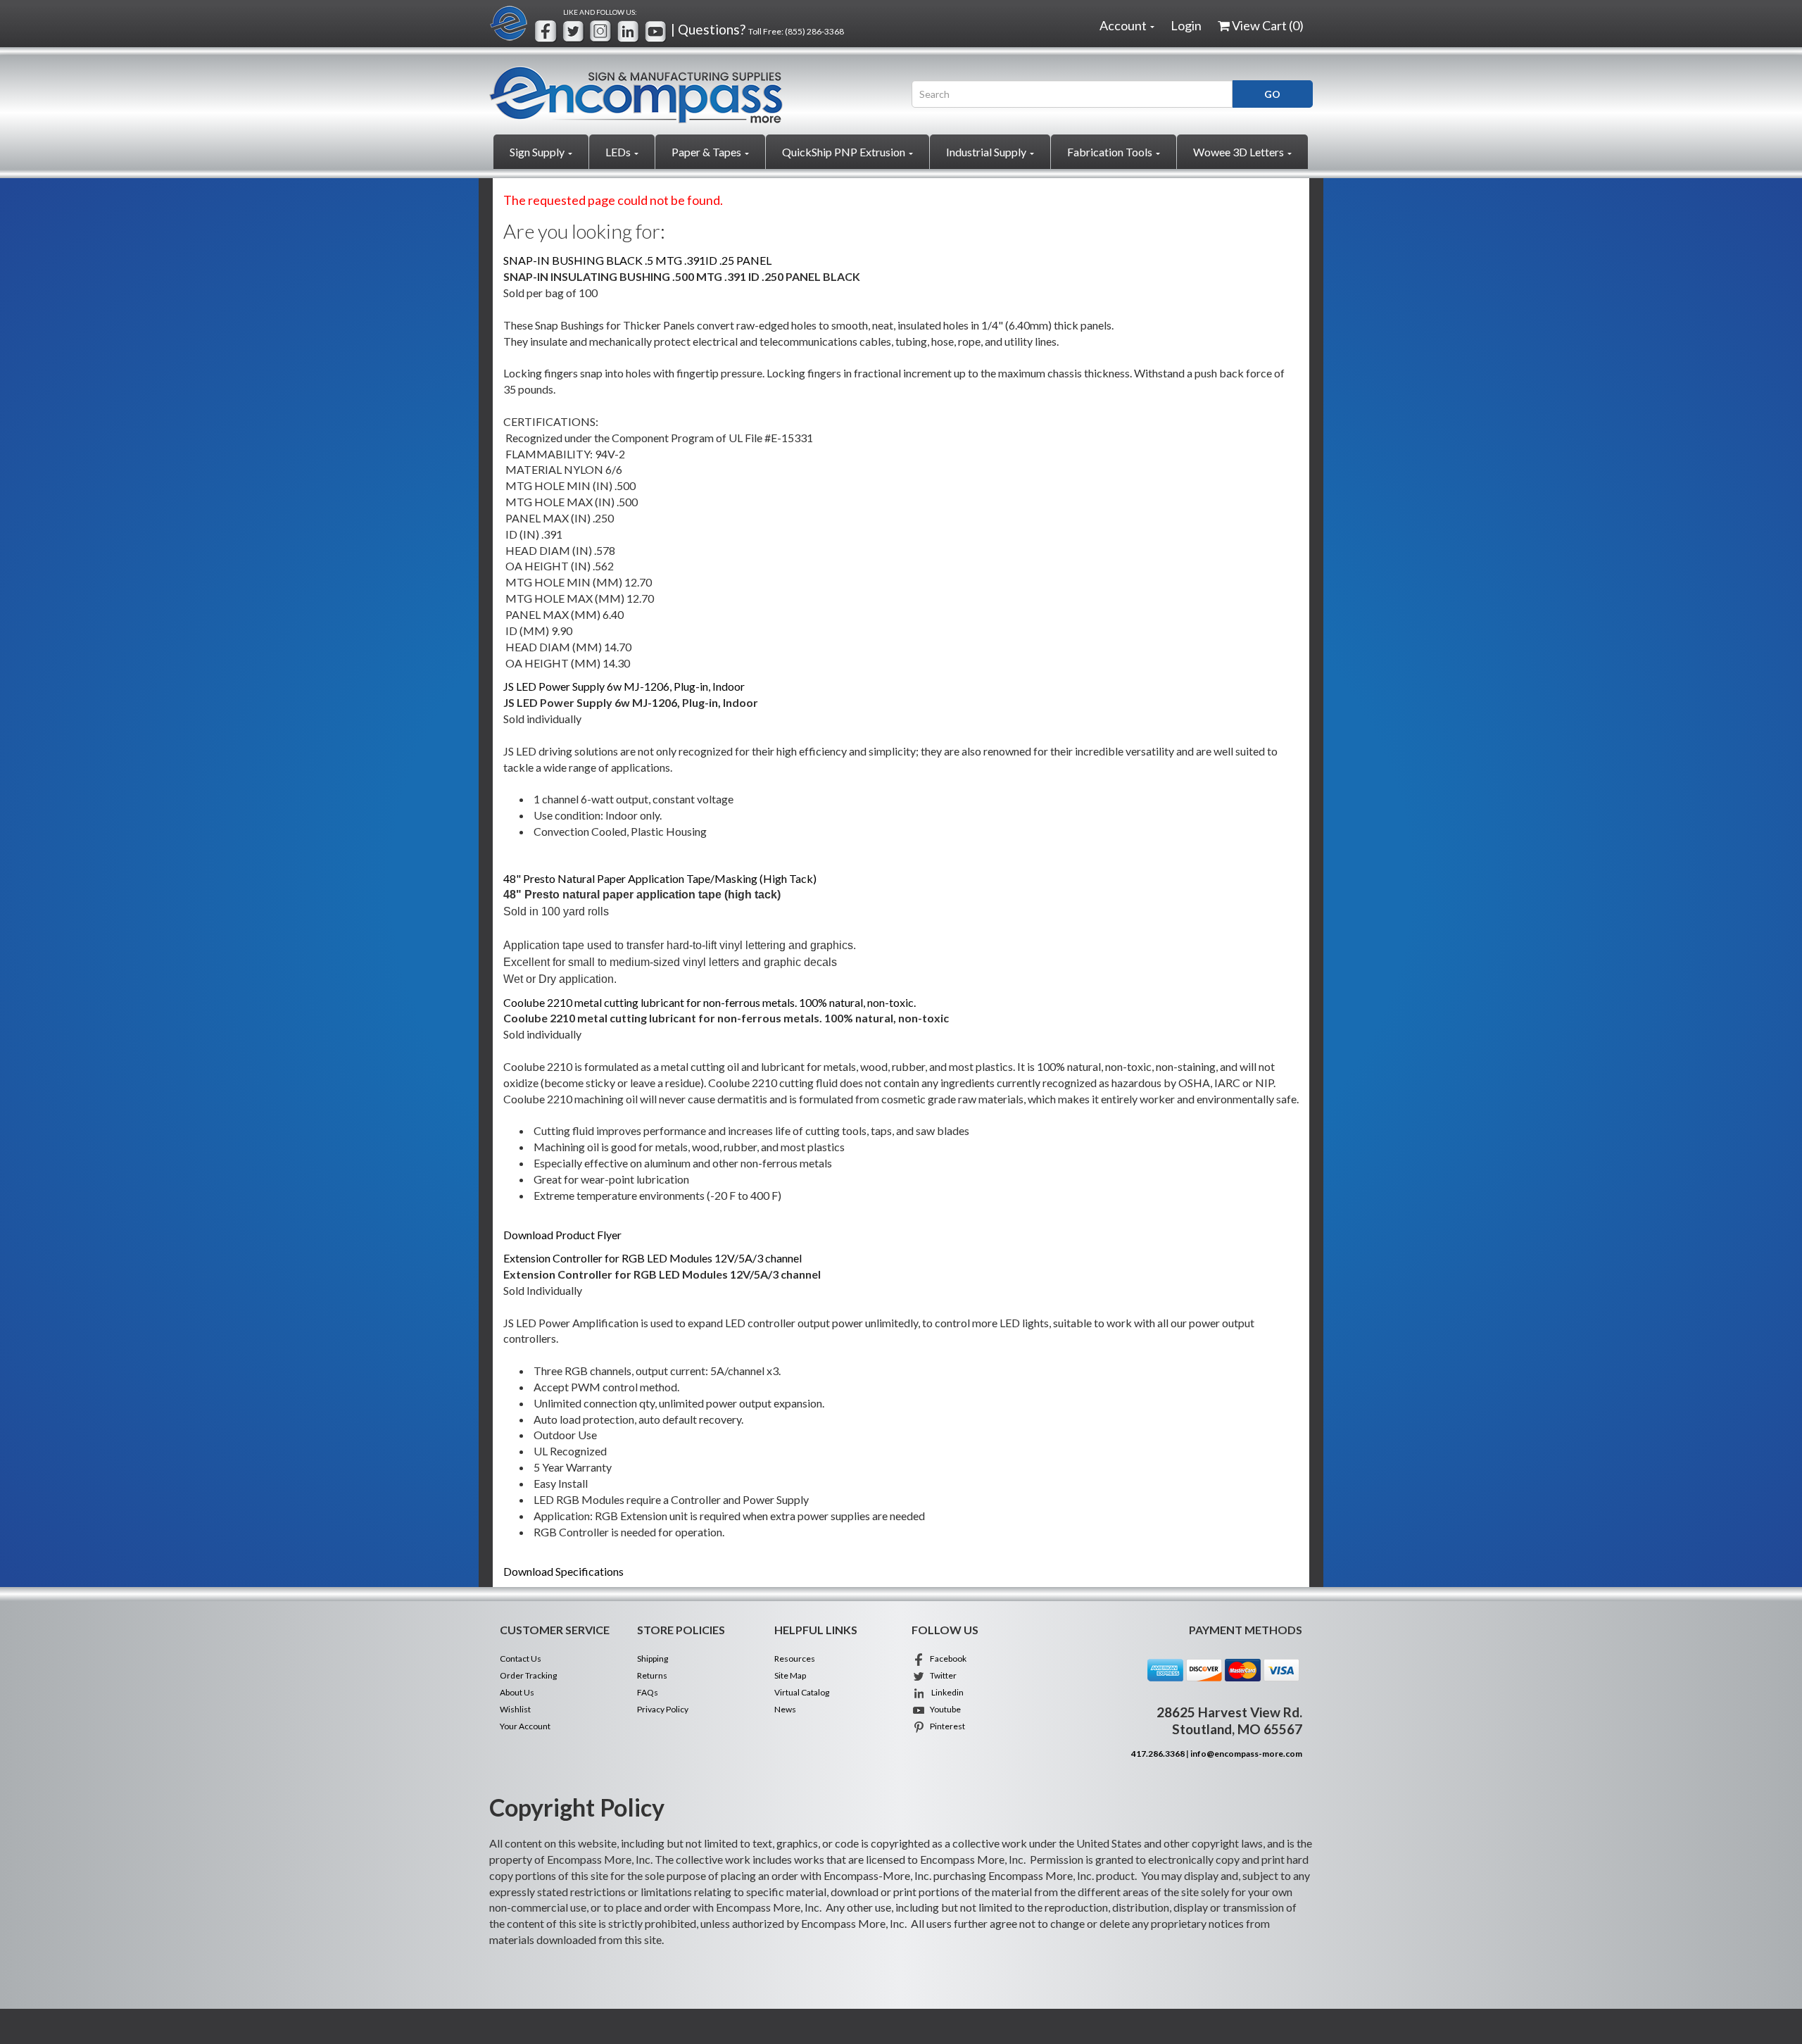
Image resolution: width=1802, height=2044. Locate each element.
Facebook (946, 1659)
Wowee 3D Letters (1240, 152)
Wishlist (515, 1709)
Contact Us (521, 1659)
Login (1186, 25)
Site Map (790, 1675)
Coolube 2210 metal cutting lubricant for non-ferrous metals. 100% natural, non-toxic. (710, 1002)
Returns (652, 1675)
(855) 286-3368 (814, 31)
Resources (795, 1659)
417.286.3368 (1158, 1754)
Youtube (943, 1709)
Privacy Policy (663, 1709)
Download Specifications (563, 1571)
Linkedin (945, 1692)
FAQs (648, 1692)
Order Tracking (528, 1675)
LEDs (619, 152)
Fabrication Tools (1111, 152)
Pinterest (945, 1726)
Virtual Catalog (802, 1692)
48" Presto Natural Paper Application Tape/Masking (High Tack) (660, 878)
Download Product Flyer (562, 1235)
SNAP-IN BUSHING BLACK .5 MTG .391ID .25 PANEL (637, 260)
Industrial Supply (987, 152)
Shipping (653, 1659)
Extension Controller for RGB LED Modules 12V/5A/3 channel (653, 1258)
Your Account (525, 1726)
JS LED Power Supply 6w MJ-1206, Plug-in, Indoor (624, 686)
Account (1124, 25)
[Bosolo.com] (690, 95)
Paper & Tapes (707, 152)
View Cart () (1268, 25)
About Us (517, 1692)
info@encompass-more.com (1246, 1754)
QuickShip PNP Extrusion (845, 152)
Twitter (941, 1675)
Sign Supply (538, 152)
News (785, 1709)
